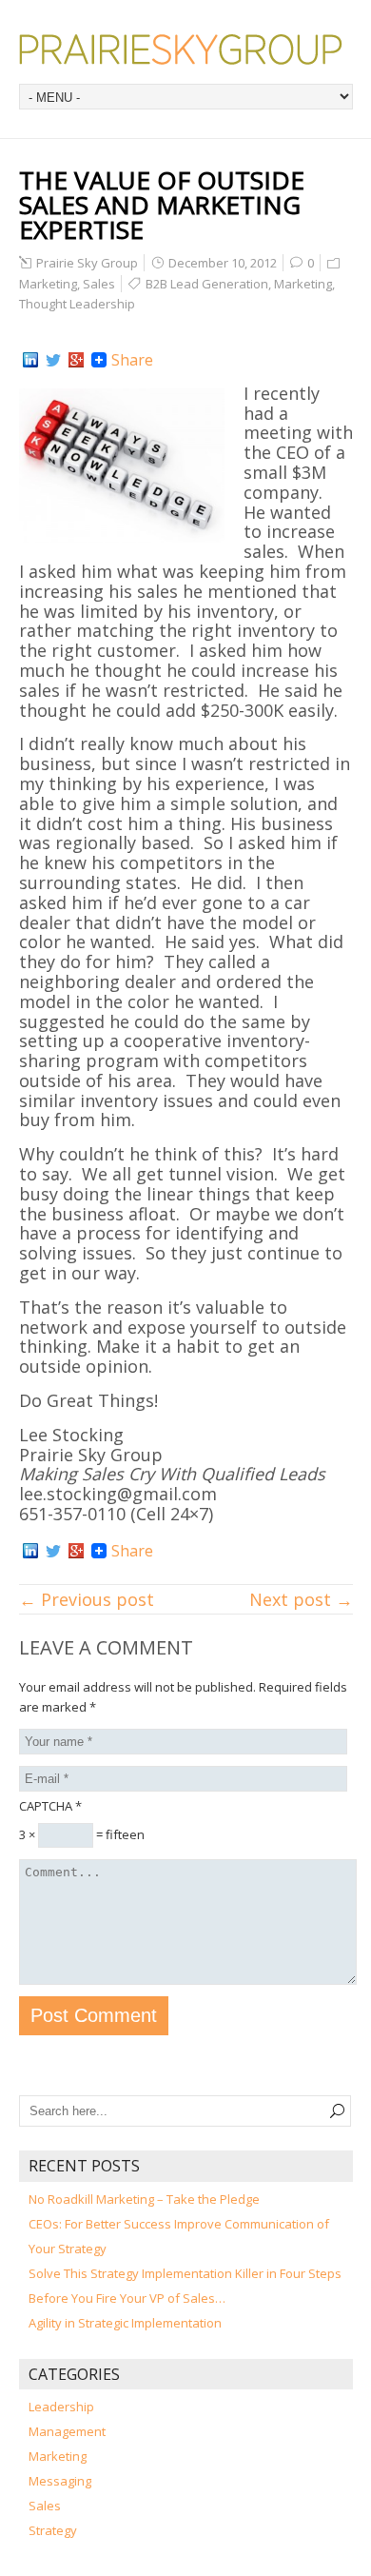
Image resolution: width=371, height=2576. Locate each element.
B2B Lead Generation (207, 284)
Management (67, 2431)
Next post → (301, 1599)
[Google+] (76, 360)
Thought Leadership (77, 304)
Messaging (60, 2481)
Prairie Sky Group (87, 263)
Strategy (53, 2530)
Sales (99, 284)
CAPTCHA (50, 1806)
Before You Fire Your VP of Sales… (127, 2298)
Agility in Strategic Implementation (125, 2323)
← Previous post (87, 1599)
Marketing (48, 284)
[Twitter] (53, 360)
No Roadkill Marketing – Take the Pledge (144, 2199)
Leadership (61, 2407)
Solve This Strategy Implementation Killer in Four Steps (185, 2273)
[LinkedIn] (30, 360)
